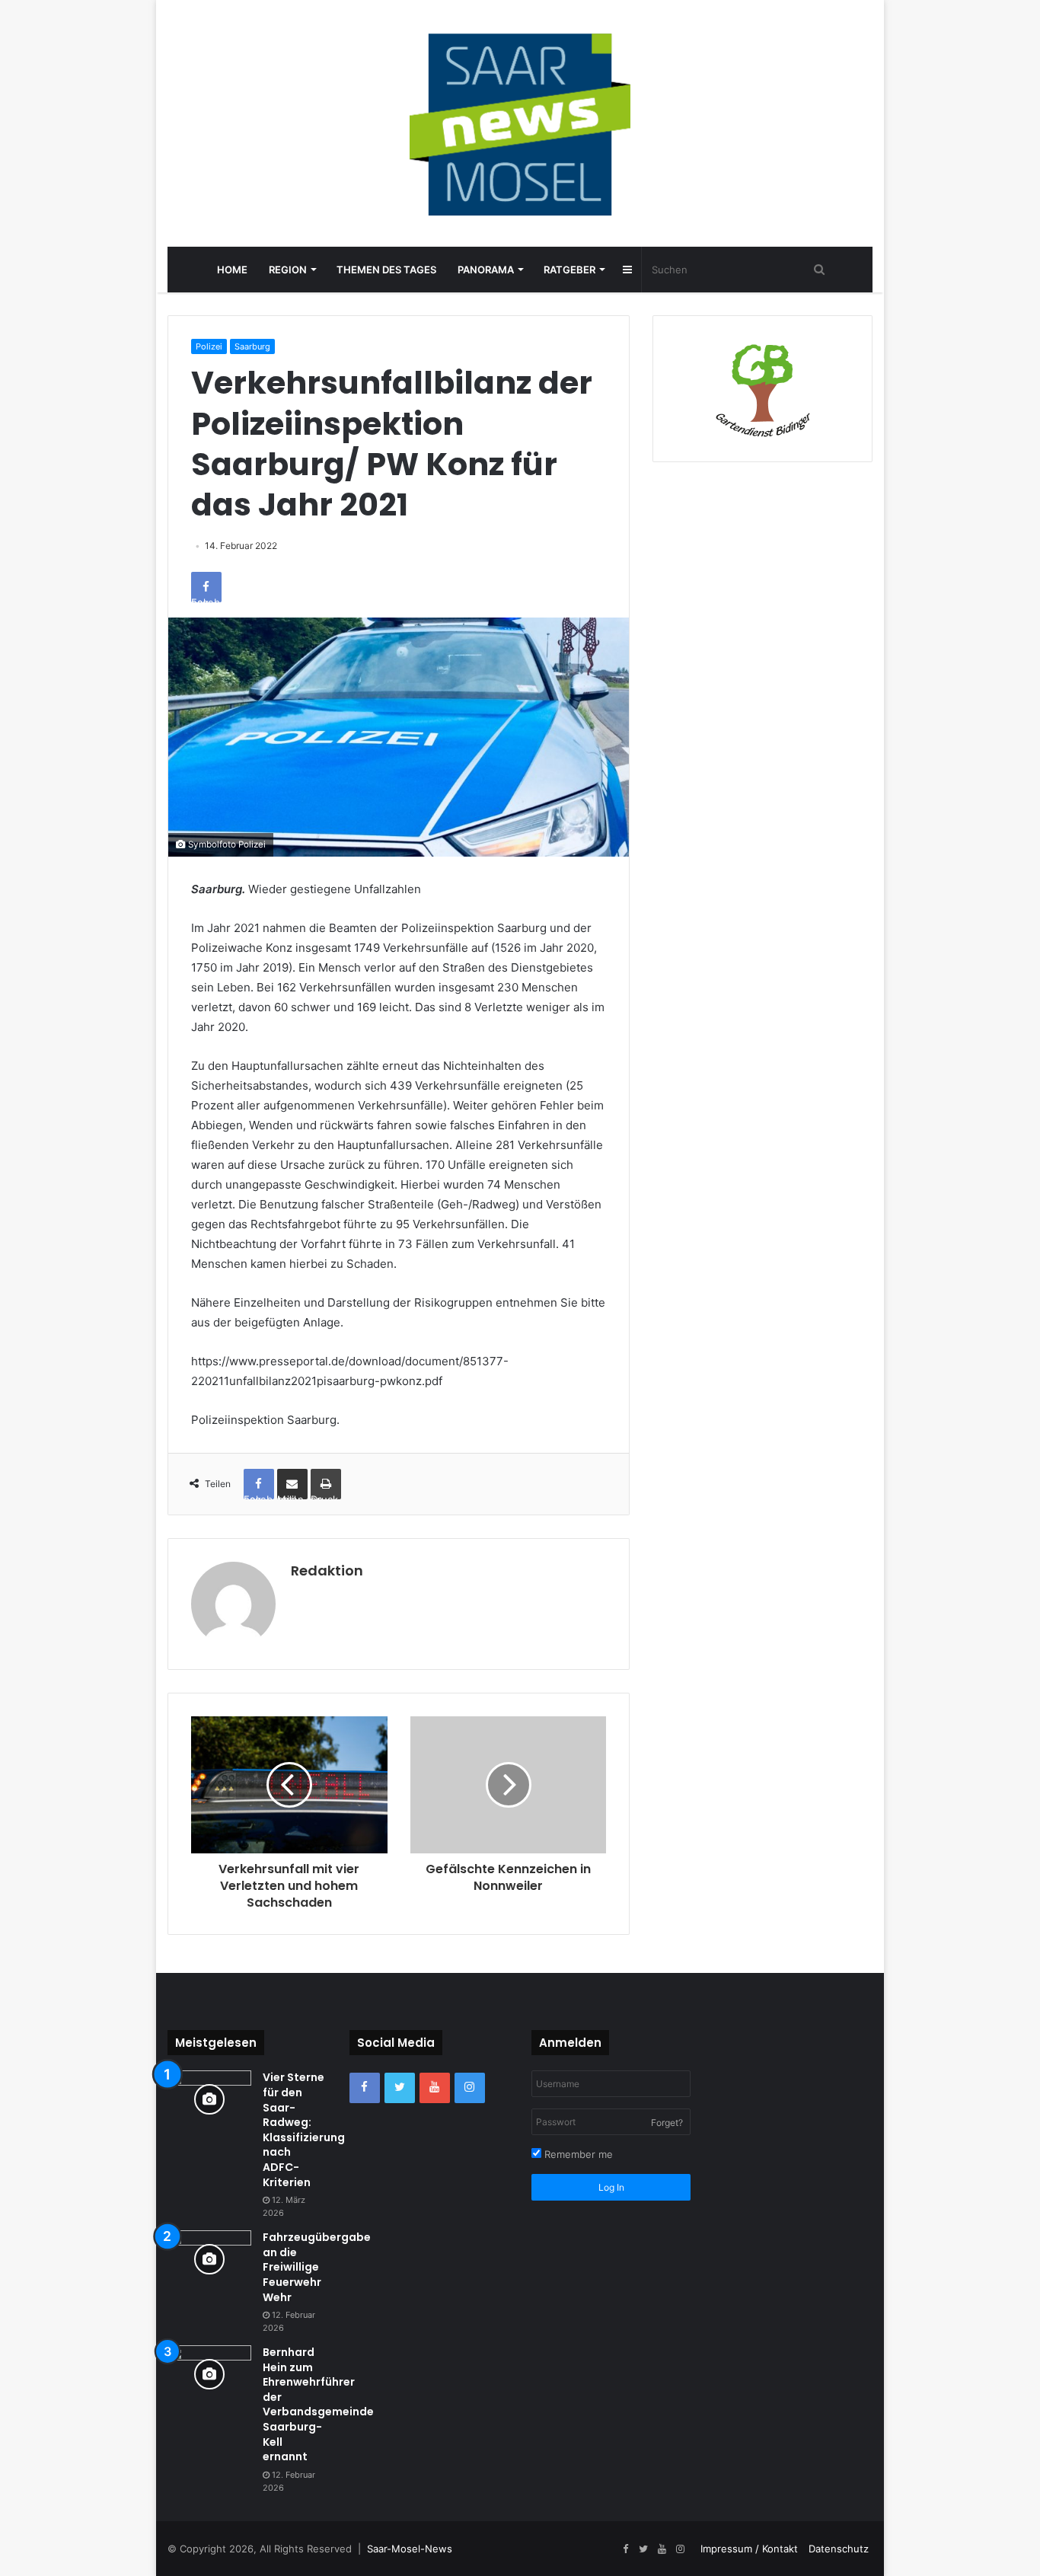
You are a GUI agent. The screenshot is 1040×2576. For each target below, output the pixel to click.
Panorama (486, 270)
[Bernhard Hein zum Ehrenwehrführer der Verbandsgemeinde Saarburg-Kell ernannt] (209, 2374)
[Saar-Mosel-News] (520, 123)
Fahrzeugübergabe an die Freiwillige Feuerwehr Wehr (317, 2267)
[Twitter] (400, 2088)
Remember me (577, 2154)
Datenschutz (839, 2549)
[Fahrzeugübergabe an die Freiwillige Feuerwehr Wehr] (209, 2259)
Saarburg (252, 346)
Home (232, 270)
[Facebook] (365, 2088)
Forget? (667, 2123)
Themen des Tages (386, 270)
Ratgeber (569, 270)
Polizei (209, 346)
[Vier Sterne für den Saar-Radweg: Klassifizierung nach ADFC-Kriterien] (209, 2099)
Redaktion (327, 1570)
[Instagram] (470, 2088)
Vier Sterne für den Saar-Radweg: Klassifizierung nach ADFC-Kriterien (304, 2129)
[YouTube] (435, 2088)
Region (288, 270)
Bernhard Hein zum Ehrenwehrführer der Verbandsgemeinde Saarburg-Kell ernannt (318, 2404)
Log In (611, 2187)
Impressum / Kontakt (749, 2549)
